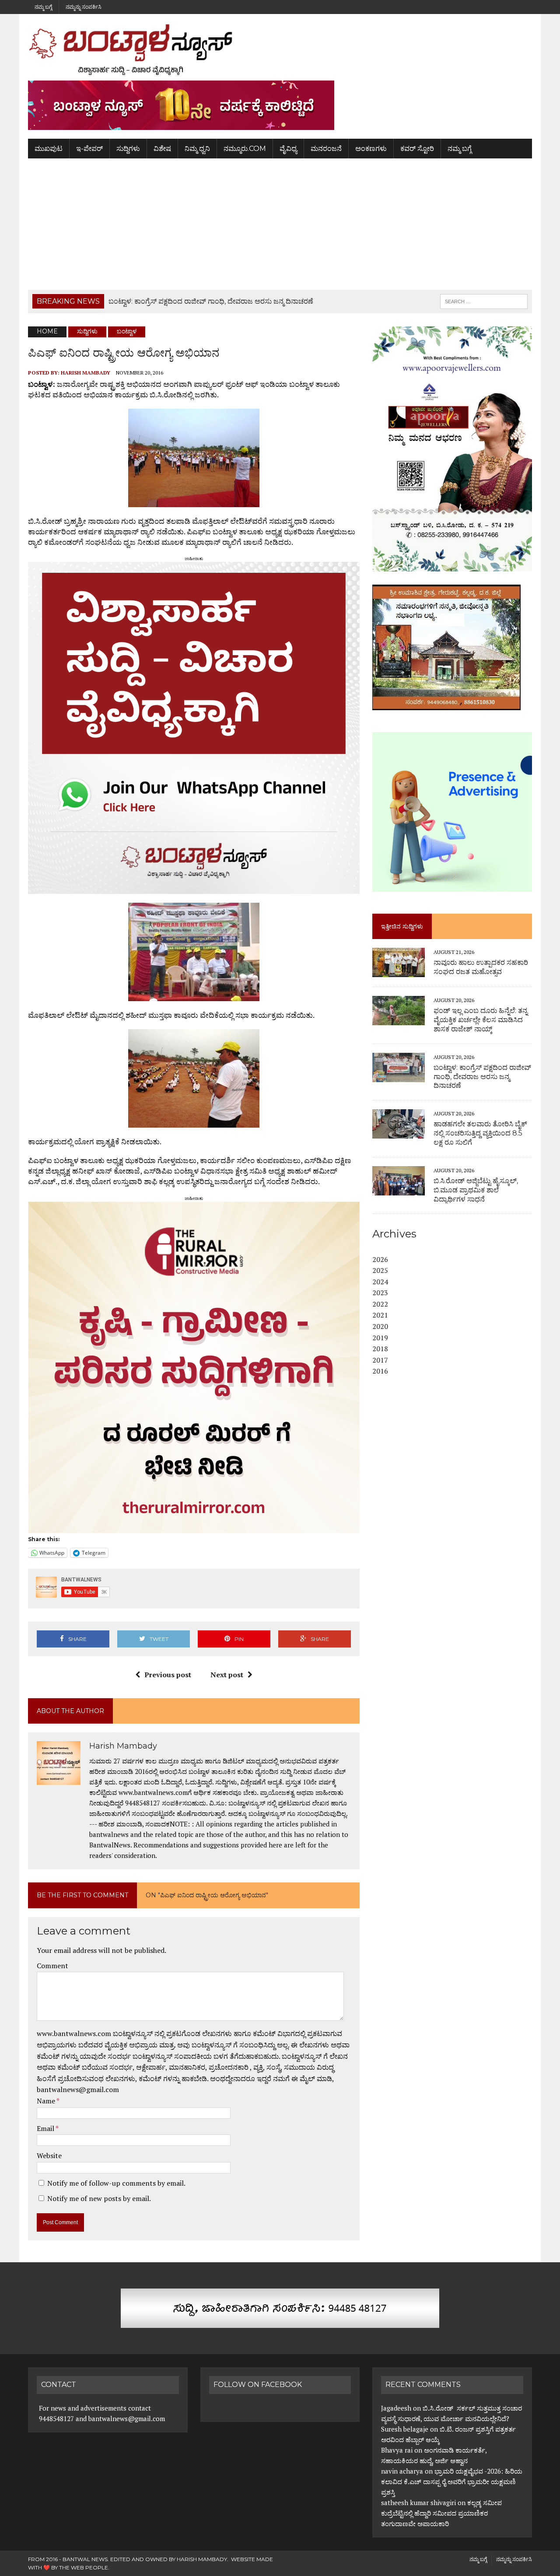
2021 (380, 1315)
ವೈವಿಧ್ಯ (288, 149)
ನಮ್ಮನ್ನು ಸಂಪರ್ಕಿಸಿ (84, 7)
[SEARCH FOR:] (484, 301)
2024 (380, 1282)
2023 (380, 1293)
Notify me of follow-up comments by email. (116, 2183)
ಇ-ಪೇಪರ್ (89, 149)
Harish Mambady (86, 373)
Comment (52, 1966)
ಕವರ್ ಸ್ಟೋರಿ (417, 149)
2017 (380, 1360)
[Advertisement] (280, 224)
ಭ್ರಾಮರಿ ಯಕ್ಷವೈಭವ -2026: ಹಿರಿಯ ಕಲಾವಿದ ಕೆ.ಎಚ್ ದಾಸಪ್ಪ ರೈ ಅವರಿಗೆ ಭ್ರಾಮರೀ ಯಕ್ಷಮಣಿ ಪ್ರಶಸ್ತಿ (452, 2481)
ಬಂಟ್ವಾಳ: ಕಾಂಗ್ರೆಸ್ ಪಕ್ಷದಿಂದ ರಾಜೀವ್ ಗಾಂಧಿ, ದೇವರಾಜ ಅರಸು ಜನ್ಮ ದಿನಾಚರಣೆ (482, 1077)
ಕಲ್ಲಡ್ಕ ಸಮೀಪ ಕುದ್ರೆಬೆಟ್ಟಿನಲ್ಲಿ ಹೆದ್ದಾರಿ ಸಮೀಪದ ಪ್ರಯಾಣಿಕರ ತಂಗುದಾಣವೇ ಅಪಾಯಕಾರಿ (441, 2513)
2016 (380, 1371)
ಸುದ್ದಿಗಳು (128, 149)
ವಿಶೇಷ (162, 149)
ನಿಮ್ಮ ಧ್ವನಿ (197, 149)
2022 (380, 1304)
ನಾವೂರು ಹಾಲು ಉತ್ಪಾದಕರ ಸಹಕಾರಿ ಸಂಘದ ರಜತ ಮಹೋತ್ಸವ (481, 967)
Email (46, 2128)
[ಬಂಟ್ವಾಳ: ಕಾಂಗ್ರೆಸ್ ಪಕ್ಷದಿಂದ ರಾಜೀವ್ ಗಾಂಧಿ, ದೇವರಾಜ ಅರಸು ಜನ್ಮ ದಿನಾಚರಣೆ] (399, 1076)
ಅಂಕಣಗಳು (371, 149)
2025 (380, 1270)
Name (47, 2101)
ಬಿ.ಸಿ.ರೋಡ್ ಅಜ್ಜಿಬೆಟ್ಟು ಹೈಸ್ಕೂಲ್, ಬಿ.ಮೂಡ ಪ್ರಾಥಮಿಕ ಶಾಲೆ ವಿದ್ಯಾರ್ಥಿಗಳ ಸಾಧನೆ (476, 1190)
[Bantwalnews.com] (280, 49)
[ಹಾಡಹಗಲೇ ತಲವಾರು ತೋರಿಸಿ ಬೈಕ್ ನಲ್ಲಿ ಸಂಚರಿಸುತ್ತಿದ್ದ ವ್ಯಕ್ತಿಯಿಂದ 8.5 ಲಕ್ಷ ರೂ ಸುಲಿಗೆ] (399, 1133)
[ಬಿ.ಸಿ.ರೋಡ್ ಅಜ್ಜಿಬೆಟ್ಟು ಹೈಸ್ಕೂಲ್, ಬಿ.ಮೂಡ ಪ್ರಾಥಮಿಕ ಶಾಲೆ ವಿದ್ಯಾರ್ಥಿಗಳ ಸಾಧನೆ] (399, 1189)
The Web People (84, 2567)
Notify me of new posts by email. (99, 2198)
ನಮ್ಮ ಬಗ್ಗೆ (43, 7)
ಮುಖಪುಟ (49, 149)
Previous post (168, 1675)
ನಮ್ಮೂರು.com (245, 149)
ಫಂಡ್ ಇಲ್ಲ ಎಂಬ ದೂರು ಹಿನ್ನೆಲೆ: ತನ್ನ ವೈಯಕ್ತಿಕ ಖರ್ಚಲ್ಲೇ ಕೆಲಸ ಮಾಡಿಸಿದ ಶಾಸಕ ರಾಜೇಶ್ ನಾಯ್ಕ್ (481, 1020)
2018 (380, 1349)
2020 (380, 1326)
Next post (227, 1675)
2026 (380, 1259)
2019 (380, 1338)
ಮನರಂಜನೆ (326, 149)
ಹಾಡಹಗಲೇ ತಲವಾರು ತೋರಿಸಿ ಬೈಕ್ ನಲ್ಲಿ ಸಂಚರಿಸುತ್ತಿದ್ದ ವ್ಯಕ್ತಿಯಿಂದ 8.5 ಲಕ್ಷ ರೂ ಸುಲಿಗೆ (480, 1133)
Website (49, 2155)
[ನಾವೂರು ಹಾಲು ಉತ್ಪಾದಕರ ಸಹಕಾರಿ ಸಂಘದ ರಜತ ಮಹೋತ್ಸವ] (399, 971)
